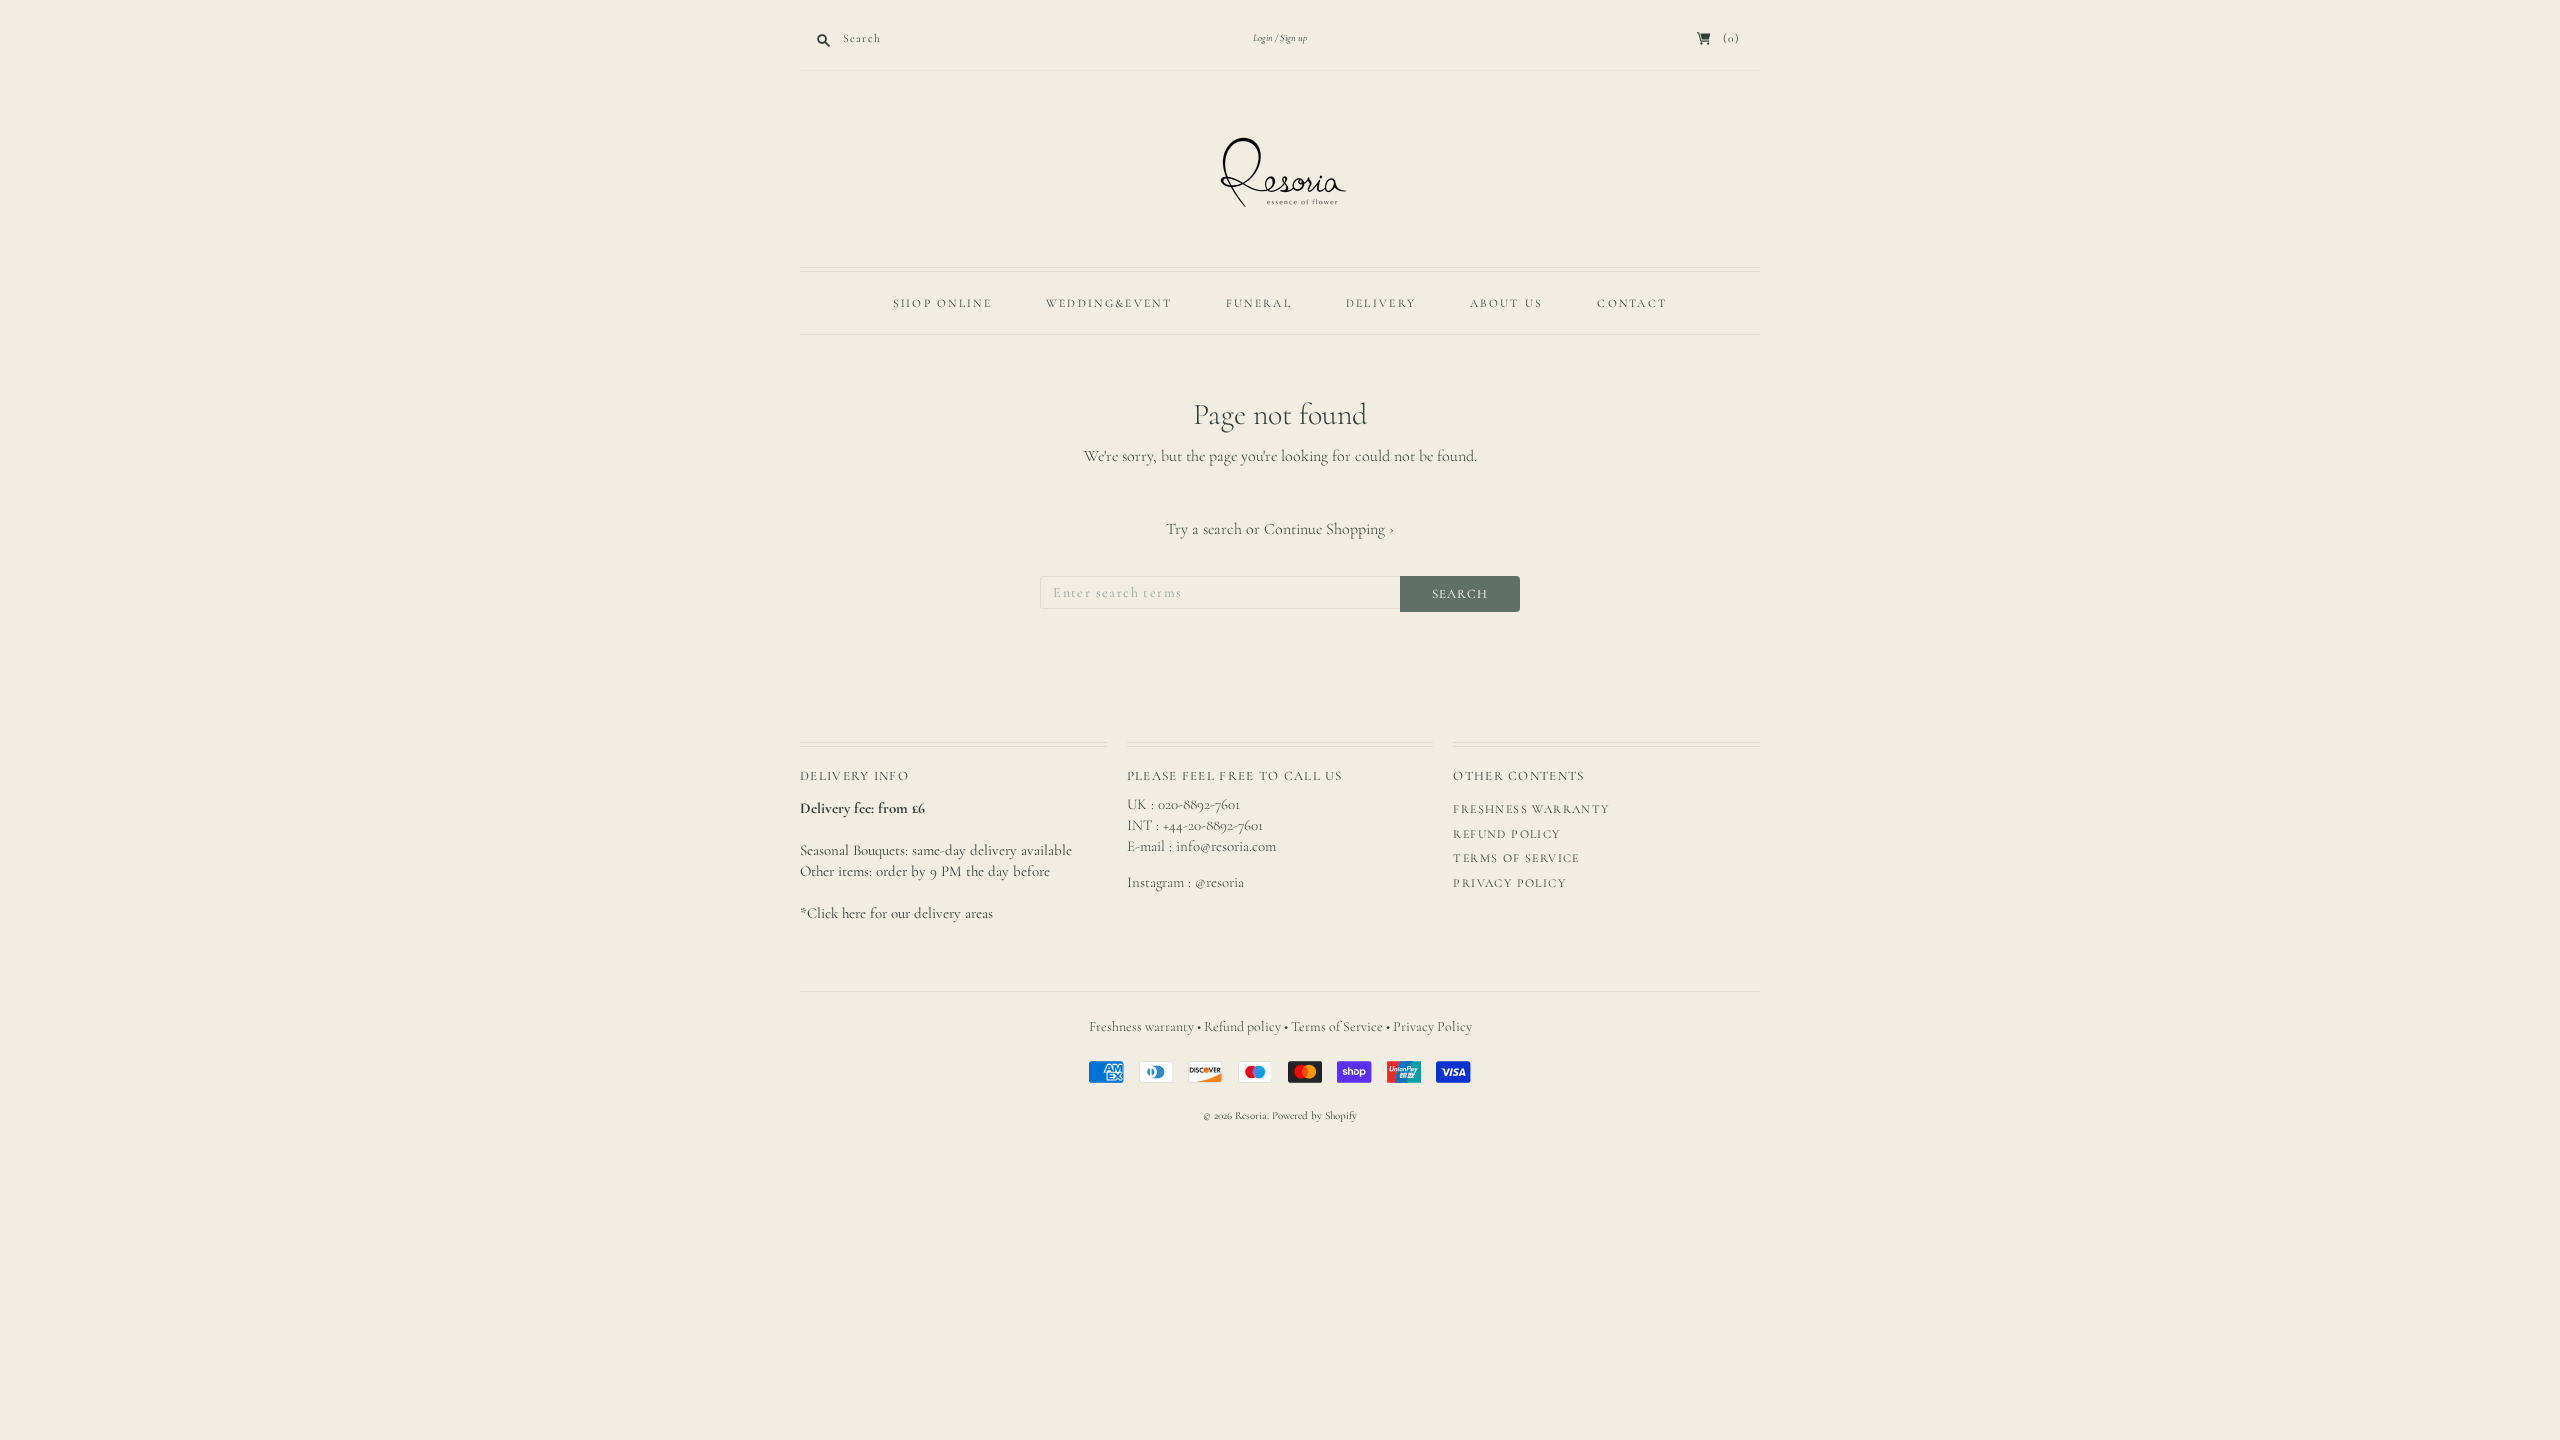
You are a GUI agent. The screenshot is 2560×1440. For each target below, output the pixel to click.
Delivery (1381, 303)
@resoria (1219, 882)
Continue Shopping (1329, 529)
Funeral (1259, 303)
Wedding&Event (1109, 303)
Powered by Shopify (1314, 1115)
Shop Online (942, 303)
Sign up (1293, 38)
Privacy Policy (1509, 883)
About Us (1506, 303)
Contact (1632, 303)
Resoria (1251, 1115)
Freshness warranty (1531, 809)
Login (1263, 38)
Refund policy (1506, 834)
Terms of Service (1516, 858)
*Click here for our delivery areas (896, 913)
